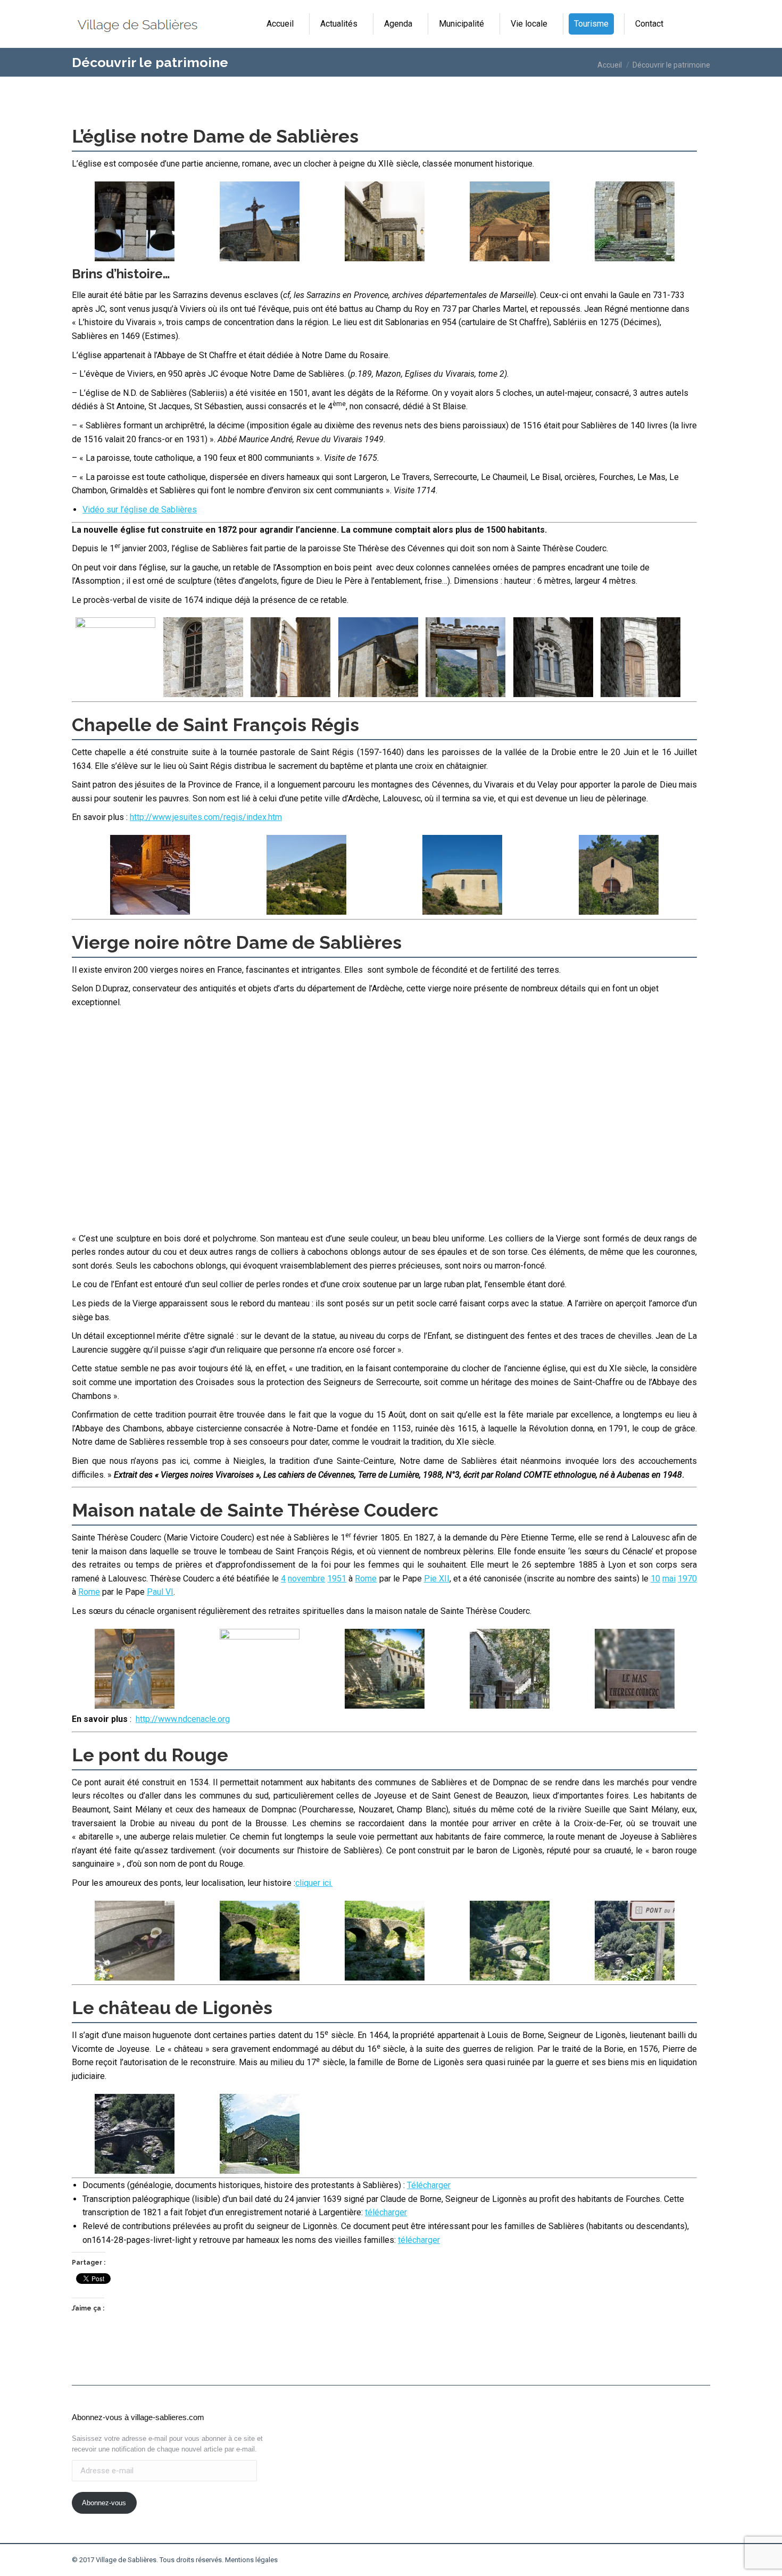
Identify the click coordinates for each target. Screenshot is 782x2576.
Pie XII (437, 1579)
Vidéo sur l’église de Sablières (140, 510)
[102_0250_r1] (510, 1941)
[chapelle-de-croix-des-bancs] (306, 875)
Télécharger (429, 2185)
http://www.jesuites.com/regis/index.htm (206, 817)
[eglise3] (378, 657)
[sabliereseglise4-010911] (635, 221)
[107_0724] (260, 2134)
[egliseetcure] (510, 221)
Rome (366, 1579)
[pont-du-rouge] (135, 2134)
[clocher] (135, 221)
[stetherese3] (635, 1669)
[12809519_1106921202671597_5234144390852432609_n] (150, 875)
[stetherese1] (385, 1669)
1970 (687, 1579)
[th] (135, 1941)
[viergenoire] (135, 1669)
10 (655, 1579)
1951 (337, 1579)
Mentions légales (251, 2560)
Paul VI (160, 1592)
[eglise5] (385, 221)
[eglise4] (465, 657)
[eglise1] (260, 221)
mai (669, 1579)
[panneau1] (635, 1941)
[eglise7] (553, 657)
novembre (306, 1579)
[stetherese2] (510, 1669)
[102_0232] (260, 1941)
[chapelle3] (462, 875)
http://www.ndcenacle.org (183, 1719)
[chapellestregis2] (228, 1124)
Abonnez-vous (104, 2503)
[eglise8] (640, 657)
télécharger (386, 2212)
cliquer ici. (314, 1883)
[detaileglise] (203, 657)
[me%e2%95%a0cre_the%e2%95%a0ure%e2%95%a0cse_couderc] (260, 1669)
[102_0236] (385, 1941)
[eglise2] (290, 657)
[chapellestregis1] (619, 875)
